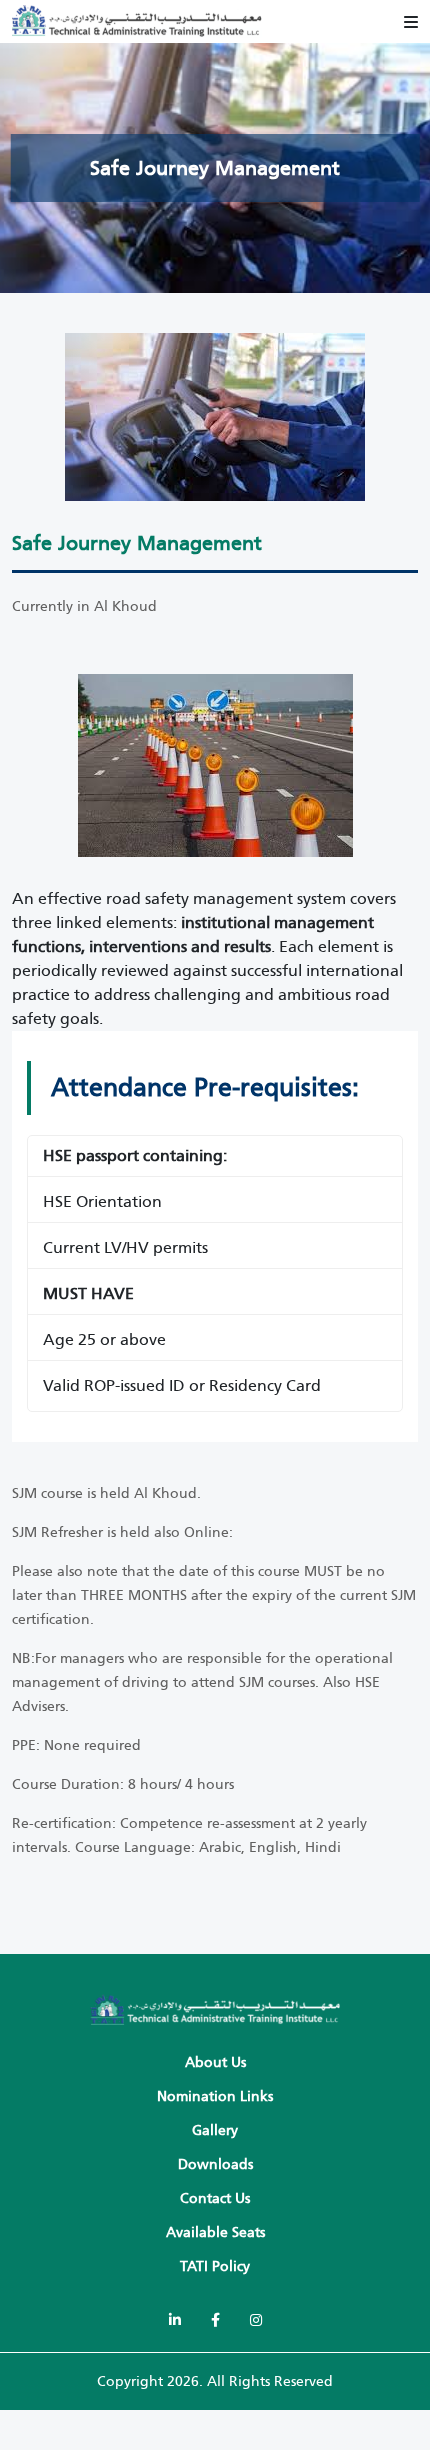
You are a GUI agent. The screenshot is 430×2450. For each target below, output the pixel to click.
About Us (215, 2062)
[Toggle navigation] (411, 22)
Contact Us (215, 2198)
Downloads (215, 2164)
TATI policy (215, 2266)
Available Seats (215, 2232)
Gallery (215, 2130)
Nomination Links (215, 2096)
